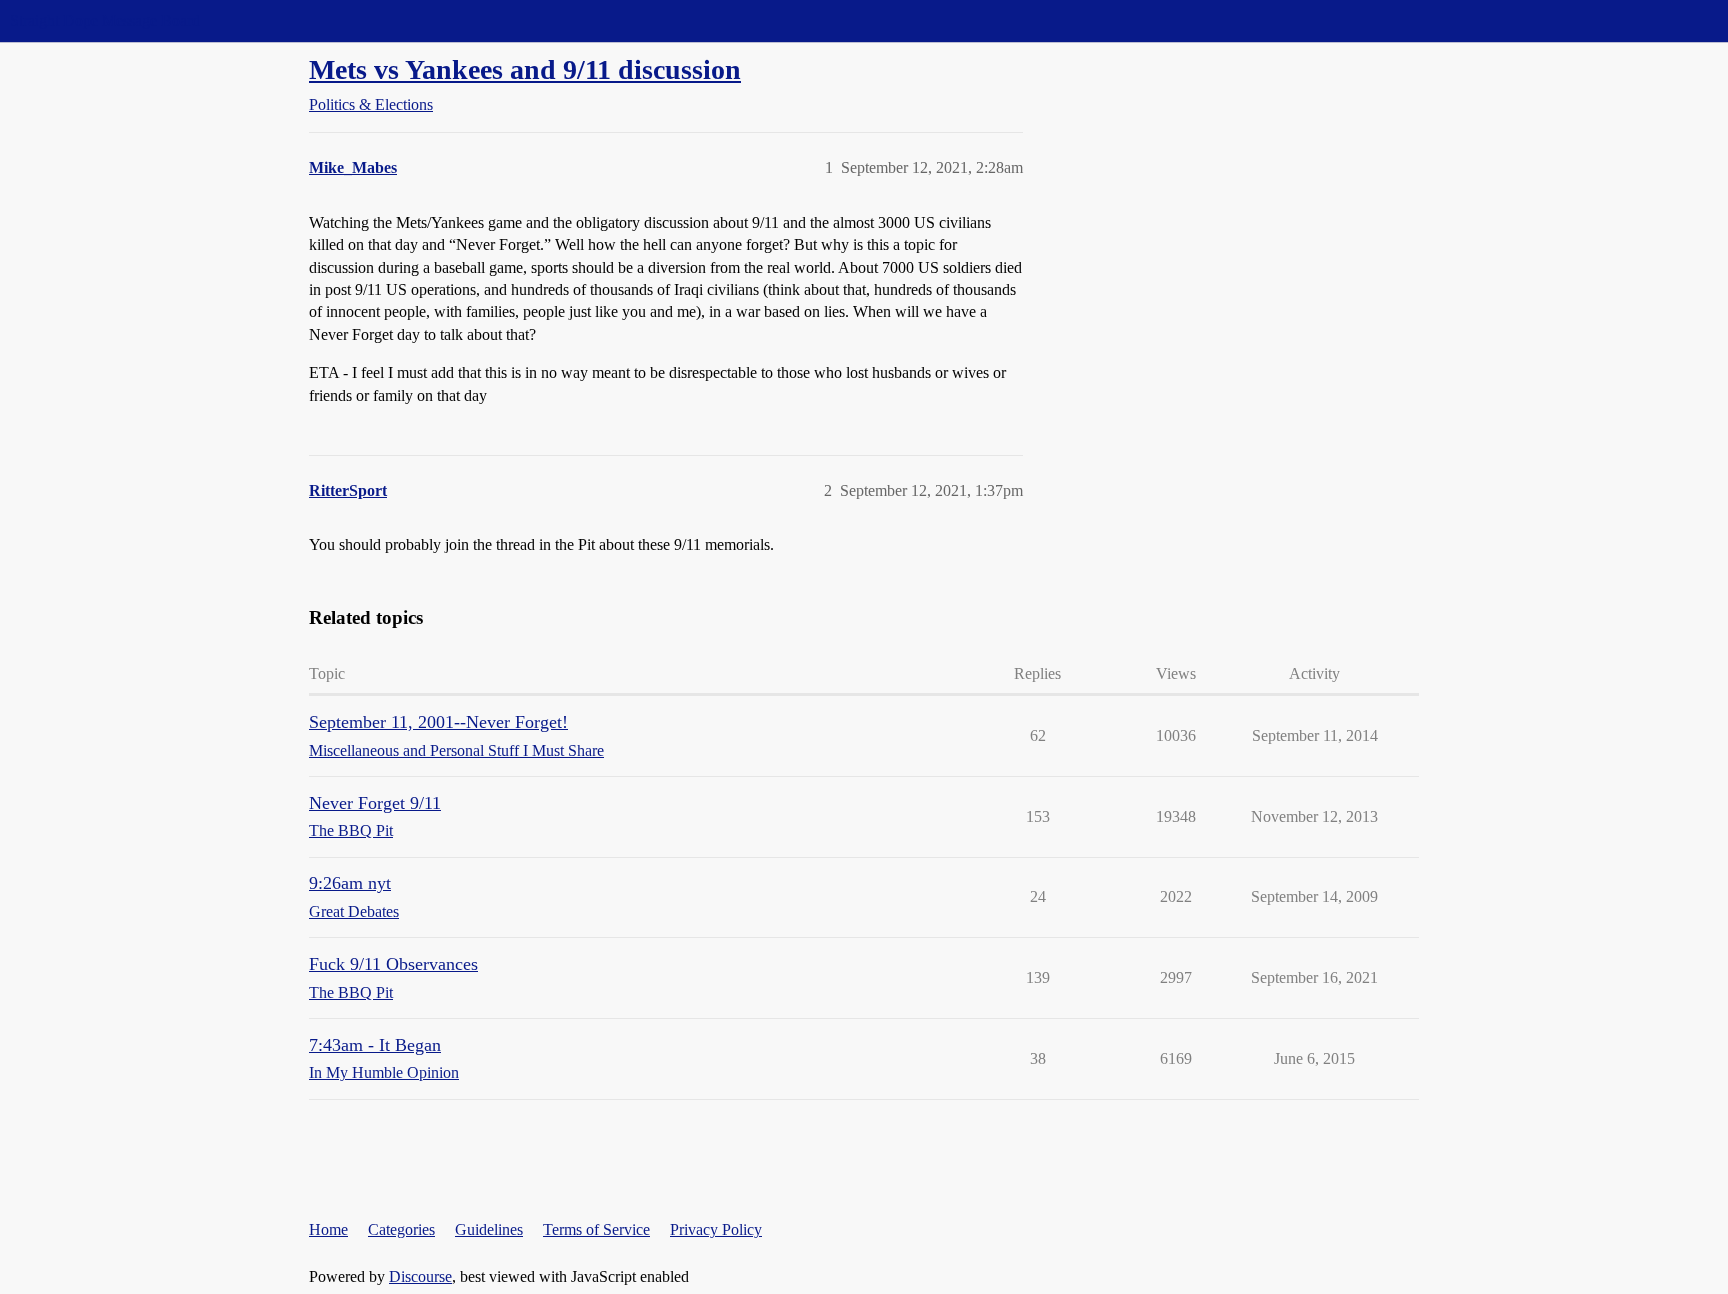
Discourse (420, 1276)
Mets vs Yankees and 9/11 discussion (525, 69)
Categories (401, 1229)
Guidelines (489, 1229)
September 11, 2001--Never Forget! (438, 722)
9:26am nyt (350, 883)
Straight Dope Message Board (105, 20)
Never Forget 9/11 (375, 803)
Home (328, 1229)
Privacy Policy (716, 1229)
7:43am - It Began (375, 1045)
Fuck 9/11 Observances (393, 964)
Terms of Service (596, 1229)
